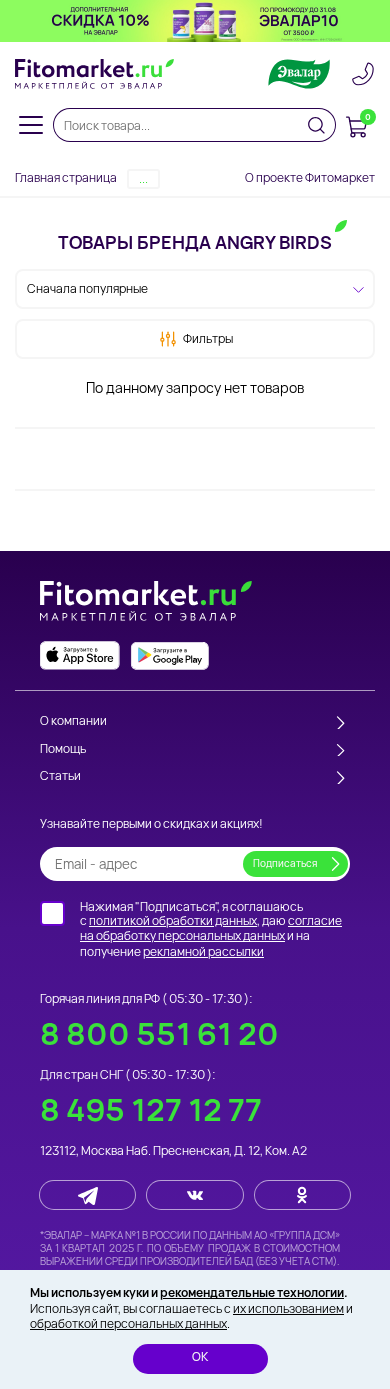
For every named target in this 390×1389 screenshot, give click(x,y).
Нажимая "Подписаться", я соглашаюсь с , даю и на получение (211, 929)
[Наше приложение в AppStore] (80, 655)
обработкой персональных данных (128, 1323)
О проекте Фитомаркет (310, 177)
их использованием (288, 1308)
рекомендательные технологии (252, 1292)
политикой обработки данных (173, 920)
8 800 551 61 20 (159, 1033)
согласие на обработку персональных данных (211, 928)
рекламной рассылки (203, 951)
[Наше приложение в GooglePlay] (170, 655)
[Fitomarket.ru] (95, 74)
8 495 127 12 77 (151, 1109)
